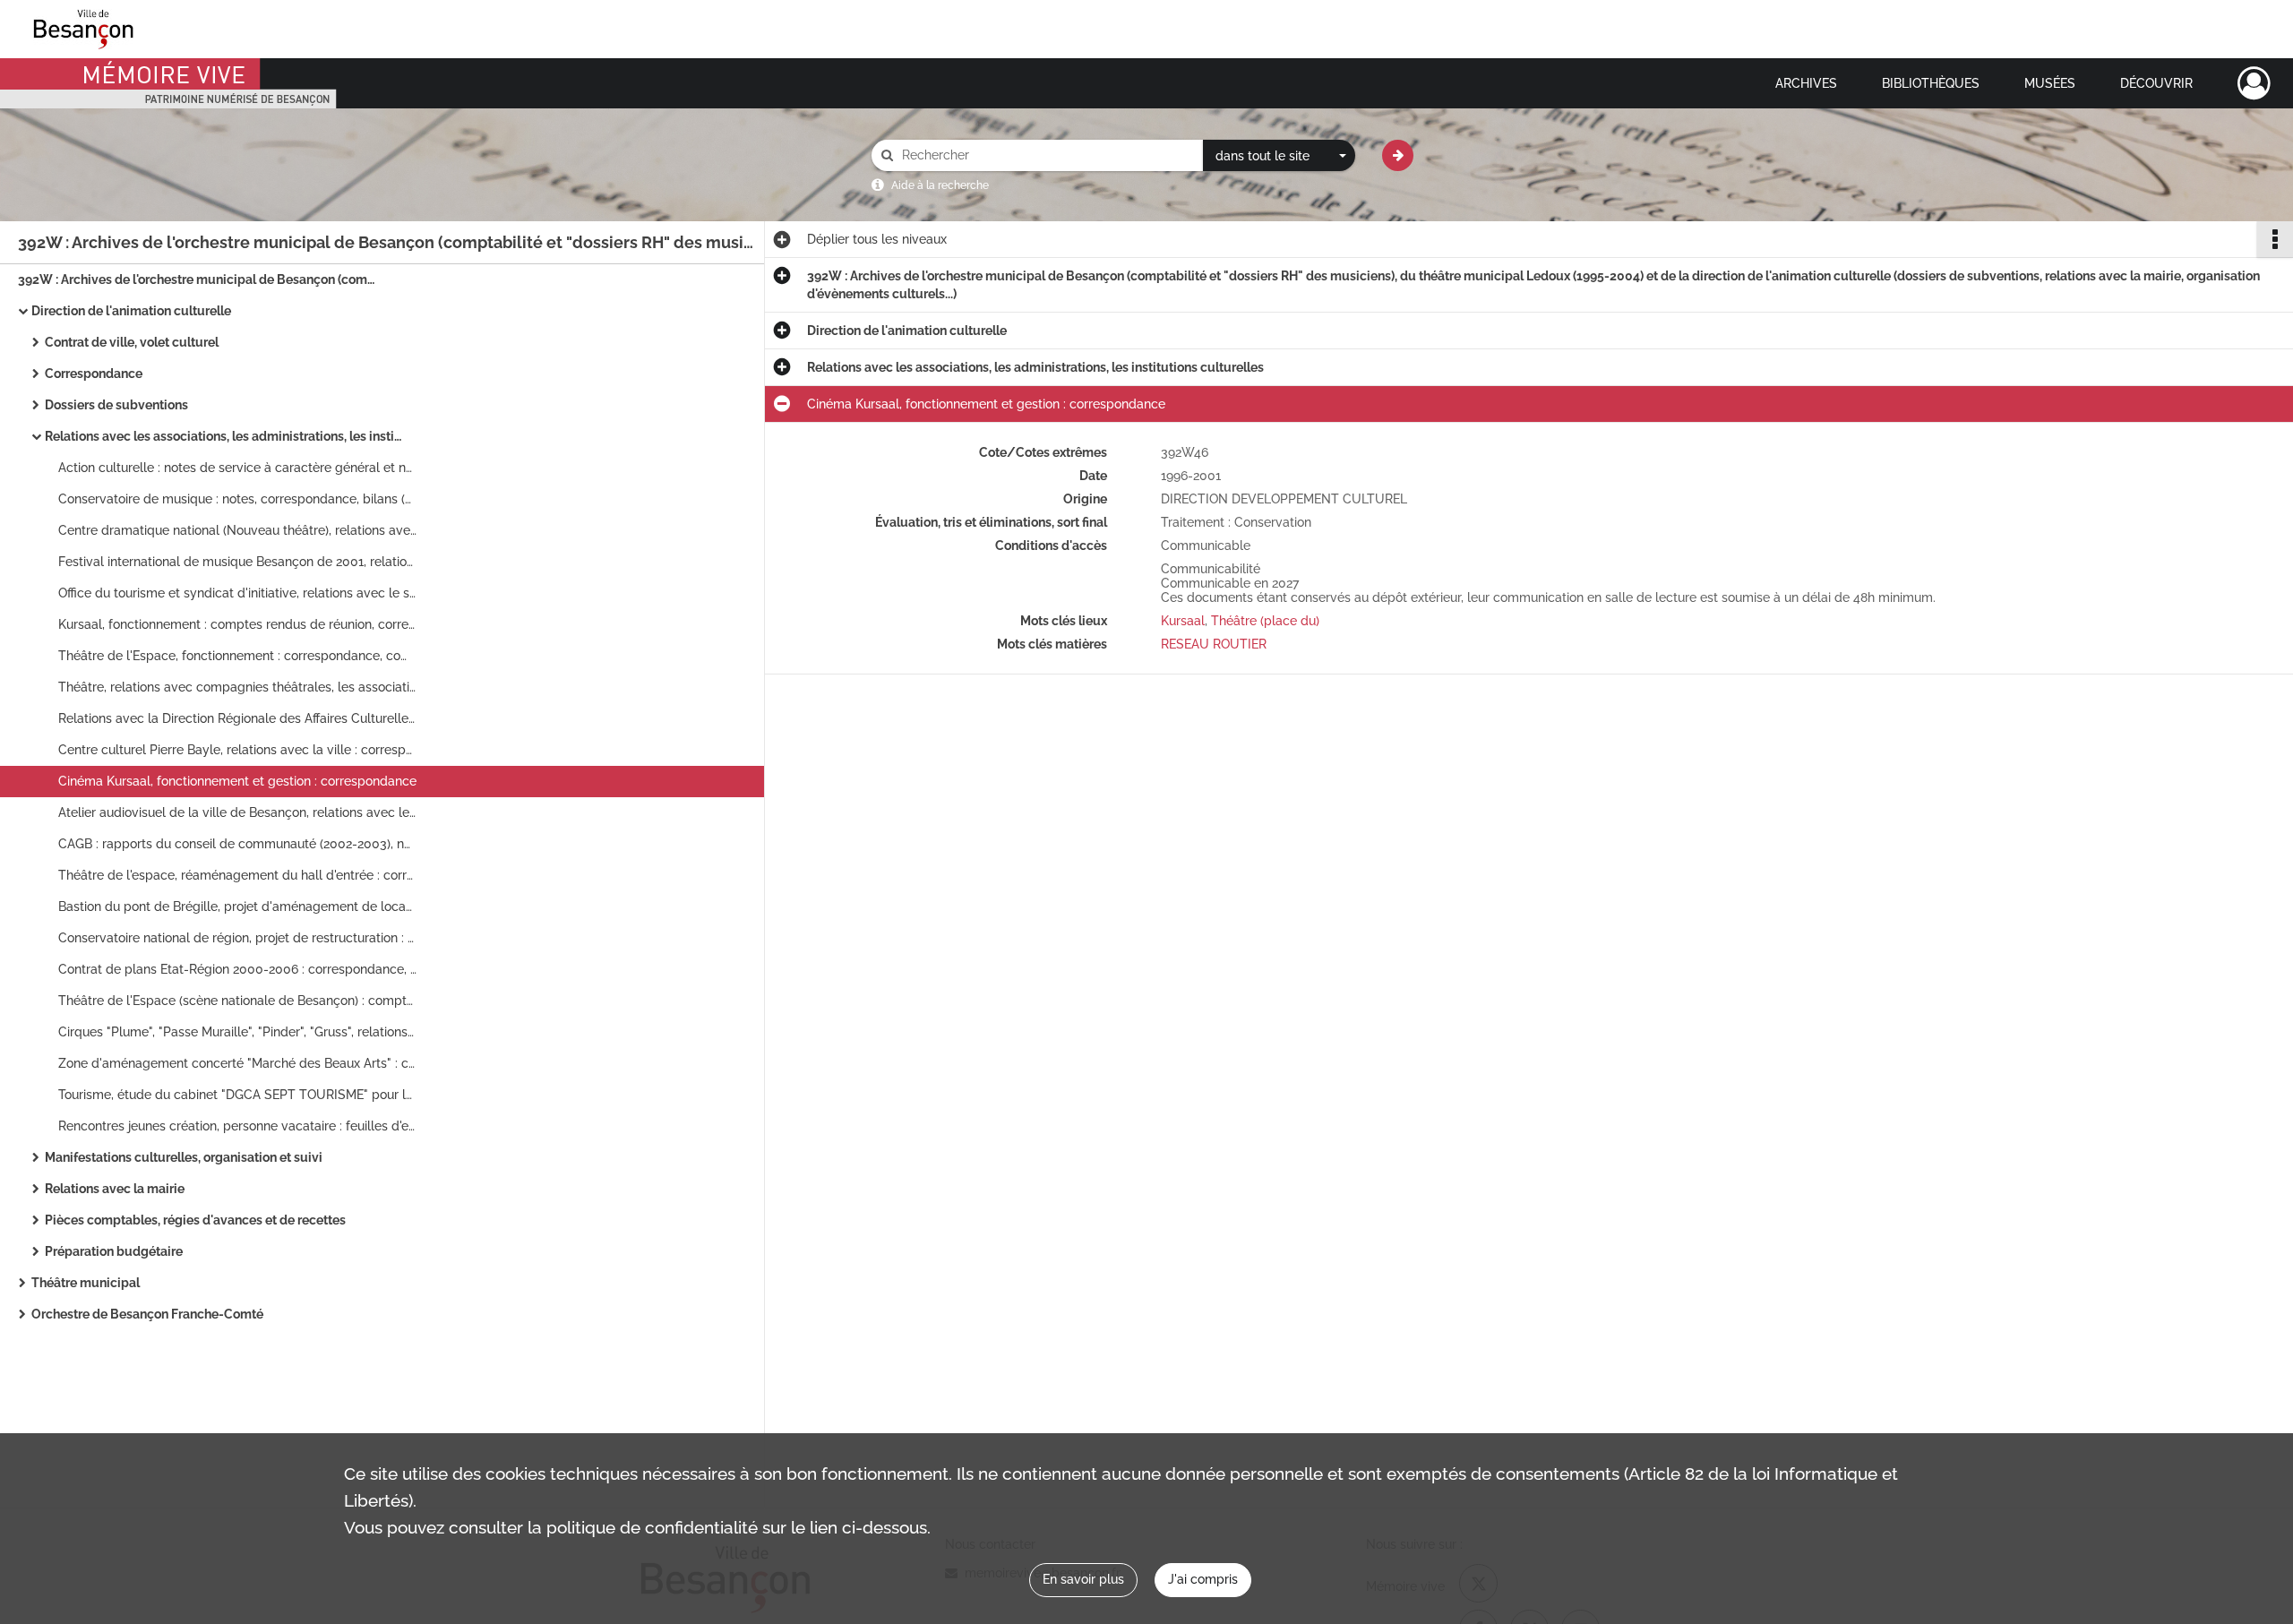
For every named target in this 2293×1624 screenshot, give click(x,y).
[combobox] (1279, 156)
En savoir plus (1083, 1579)
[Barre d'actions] (2275, 239)
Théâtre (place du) (1265, 621)
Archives (1806, 83)
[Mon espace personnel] (2254, 83)
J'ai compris (1203, 1579)
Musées (2050, 83)
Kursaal (1183, 621)
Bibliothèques (1931, 83)
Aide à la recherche (940, 185)
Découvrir (2156, 83)
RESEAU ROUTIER (1214, 644)
